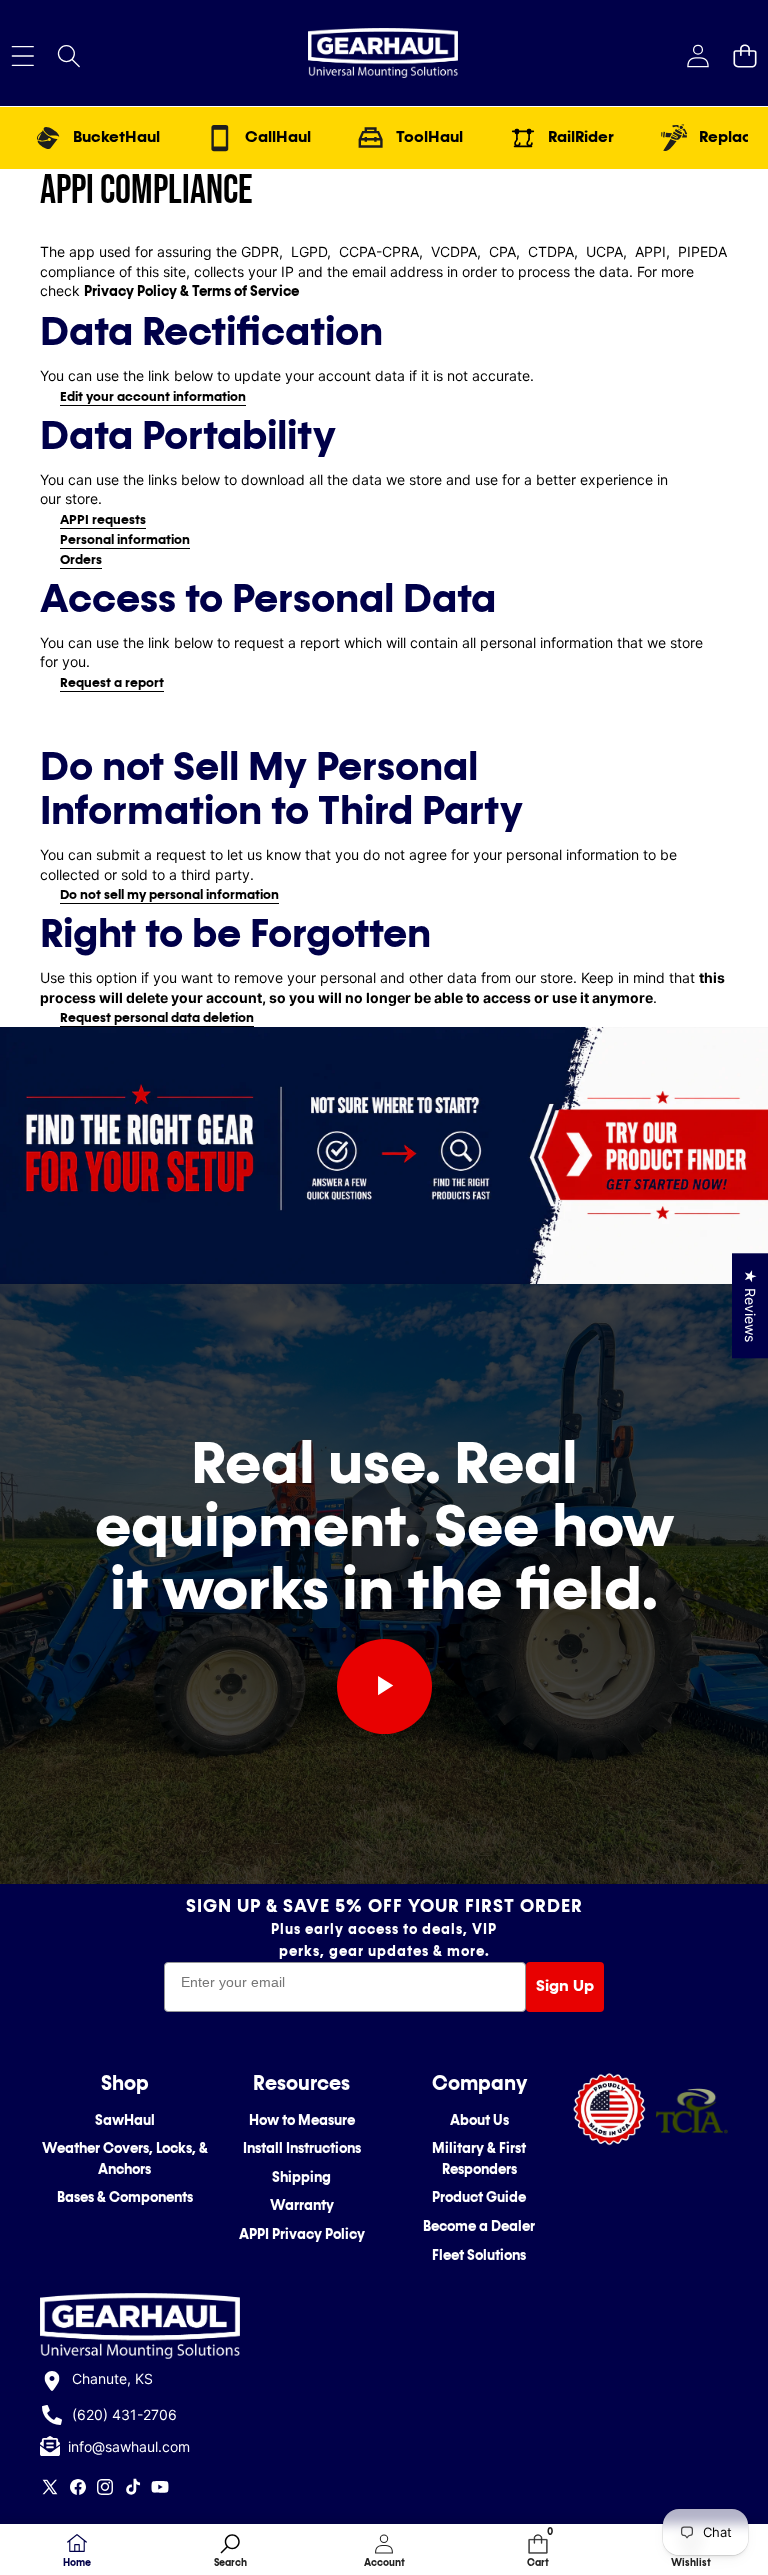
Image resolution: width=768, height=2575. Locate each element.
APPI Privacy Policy (302, 2234)
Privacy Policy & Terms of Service (191, 291)
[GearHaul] (383, 55)
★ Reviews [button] (750, 1305)
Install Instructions (302, 2148)
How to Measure (302, 2120)
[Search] (69, 55)
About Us (479, 2120)
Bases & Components (125, 2197)
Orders (81, 560)
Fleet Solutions (479, 2255)
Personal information (125, 540)
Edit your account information (153, 397)
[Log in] (697, 55)
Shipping (301, 2177)
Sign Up (565, 1986)
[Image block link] (384, 1155)
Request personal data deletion (157, 1018)
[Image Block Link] (691, 2110)
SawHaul (125, 2120)
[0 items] (744, 55)
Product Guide (479, 2197)
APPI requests (103, 520)
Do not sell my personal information (169, 895)
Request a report (112, 683)
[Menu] (22, 55)
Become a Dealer (479, 2226)
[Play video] (384, 1686)
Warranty (302, 2205)
